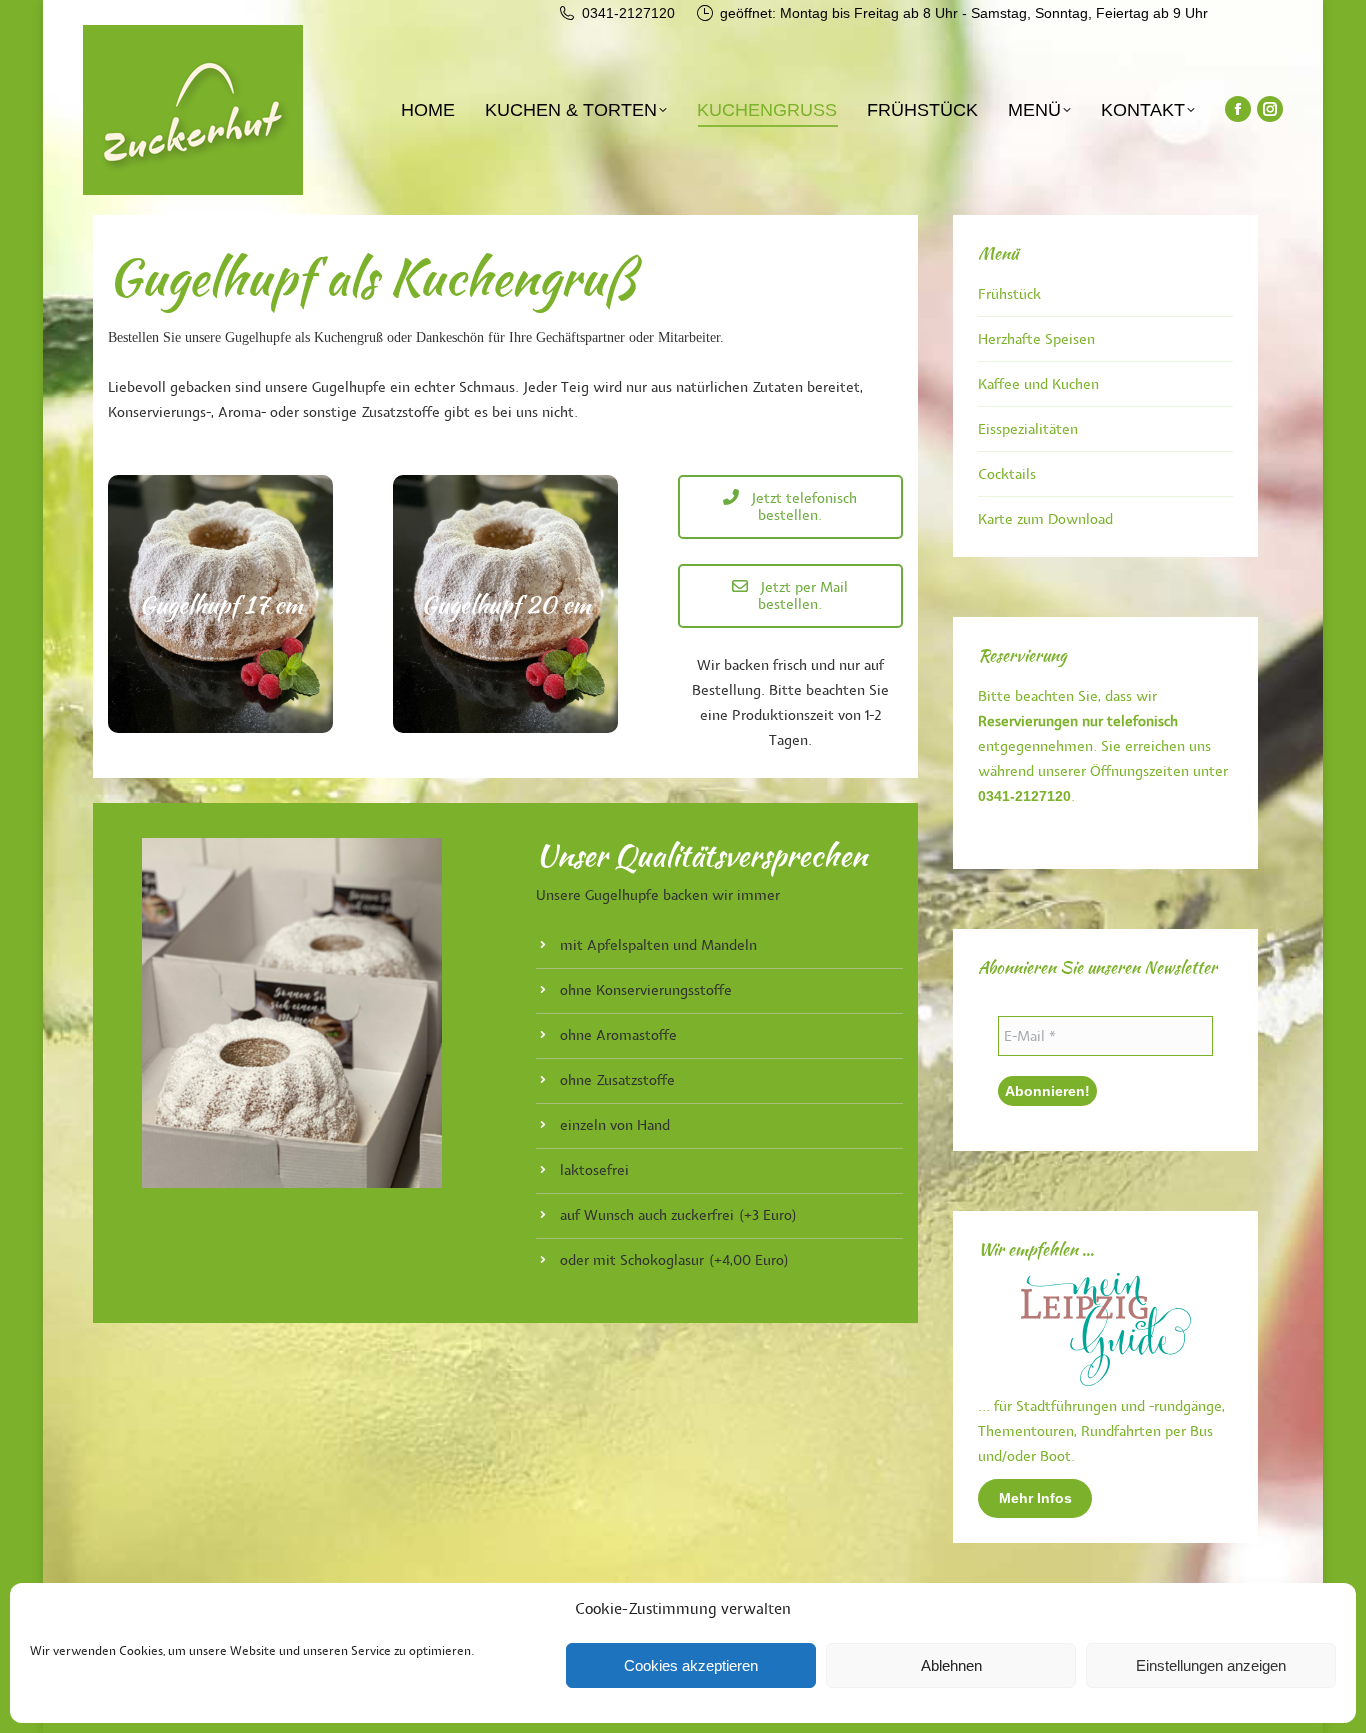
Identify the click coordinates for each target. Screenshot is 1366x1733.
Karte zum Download (1045, 519)
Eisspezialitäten (1028, 429)
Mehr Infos (1035, 1498)
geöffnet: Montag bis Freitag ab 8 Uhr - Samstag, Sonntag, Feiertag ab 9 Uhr (964, 13)
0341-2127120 (628, 13)
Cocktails (1007, 474)
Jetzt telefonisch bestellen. (802, 507)
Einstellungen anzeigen (1211, 1665)
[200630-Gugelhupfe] (292, 1013)
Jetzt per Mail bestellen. (802, 596)
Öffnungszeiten (1139, 771)
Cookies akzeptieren (691, 1665)
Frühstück (1009, 294)
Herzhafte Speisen (1036, 339)
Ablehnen (951, 1665)
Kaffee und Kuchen (1038, 384)
